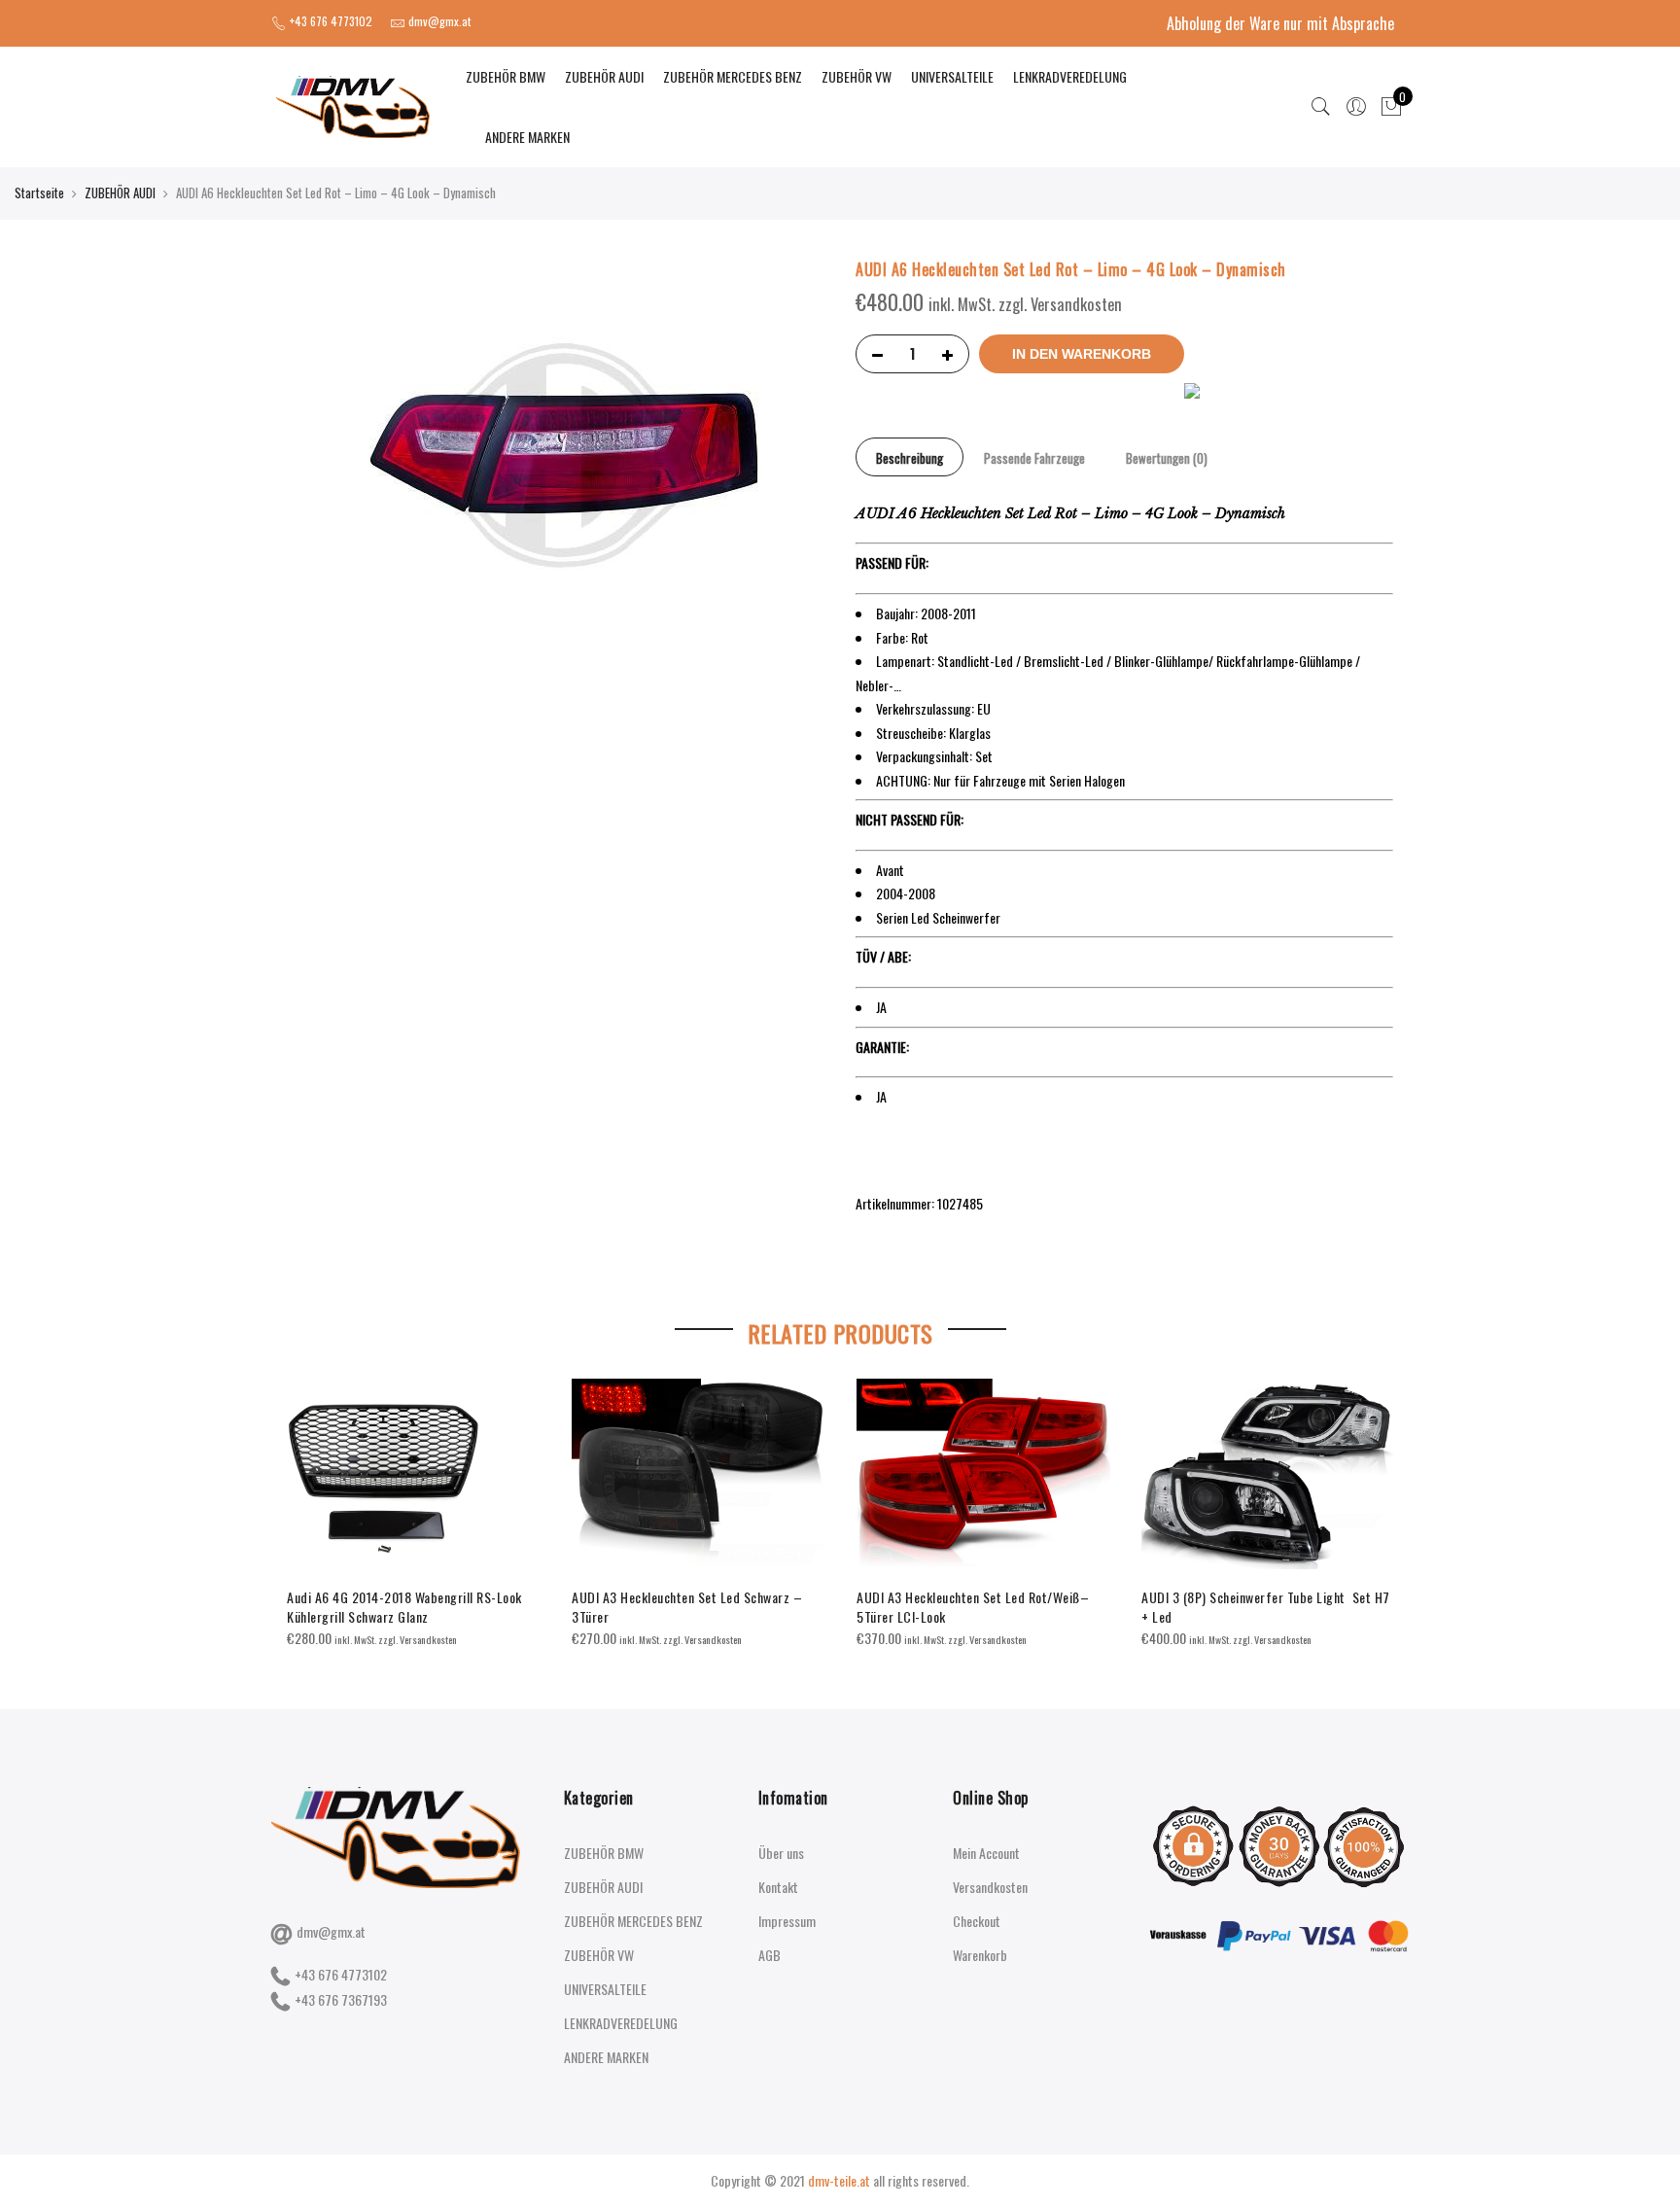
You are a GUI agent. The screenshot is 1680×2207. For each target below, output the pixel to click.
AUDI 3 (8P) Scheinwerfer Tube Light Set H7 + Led (1266, 1607)
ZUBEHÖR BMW (506, 76)
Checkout (977, 1921)
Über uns (781, 1853)
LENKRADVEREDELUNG (1070, 76)
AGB (770, 1955)
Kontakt (778, 1887)
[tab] (910, 457)
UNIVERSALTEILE (952, 76)
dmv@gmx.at (331, 1931)
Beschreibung (910, 458)
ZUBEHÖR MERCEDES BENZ (733, 76)
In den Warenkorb (1082, 354)
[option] (414, 1514)
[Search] (1321, 107)
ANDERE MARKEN (527, 137)
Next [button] (1376, 1500)
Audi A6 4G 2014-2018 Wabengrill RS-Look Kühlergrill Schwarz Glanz (404, 1607)
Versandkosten (990, 1887)
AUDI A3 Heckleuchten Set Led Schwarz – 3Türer (687, 1607)
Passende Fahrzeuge (1034, 458)
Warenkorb (980, 1955)
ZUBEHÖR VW (857, 76)
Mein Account (986, 1853)
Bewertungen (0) (1167, 458)
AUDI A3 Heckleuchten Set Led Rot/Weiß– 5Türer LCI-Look (973, 1607)
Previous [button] (304, 1500)
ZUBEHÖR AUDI (604, 76)
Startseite (39, 193)
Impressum (787, 1921)
